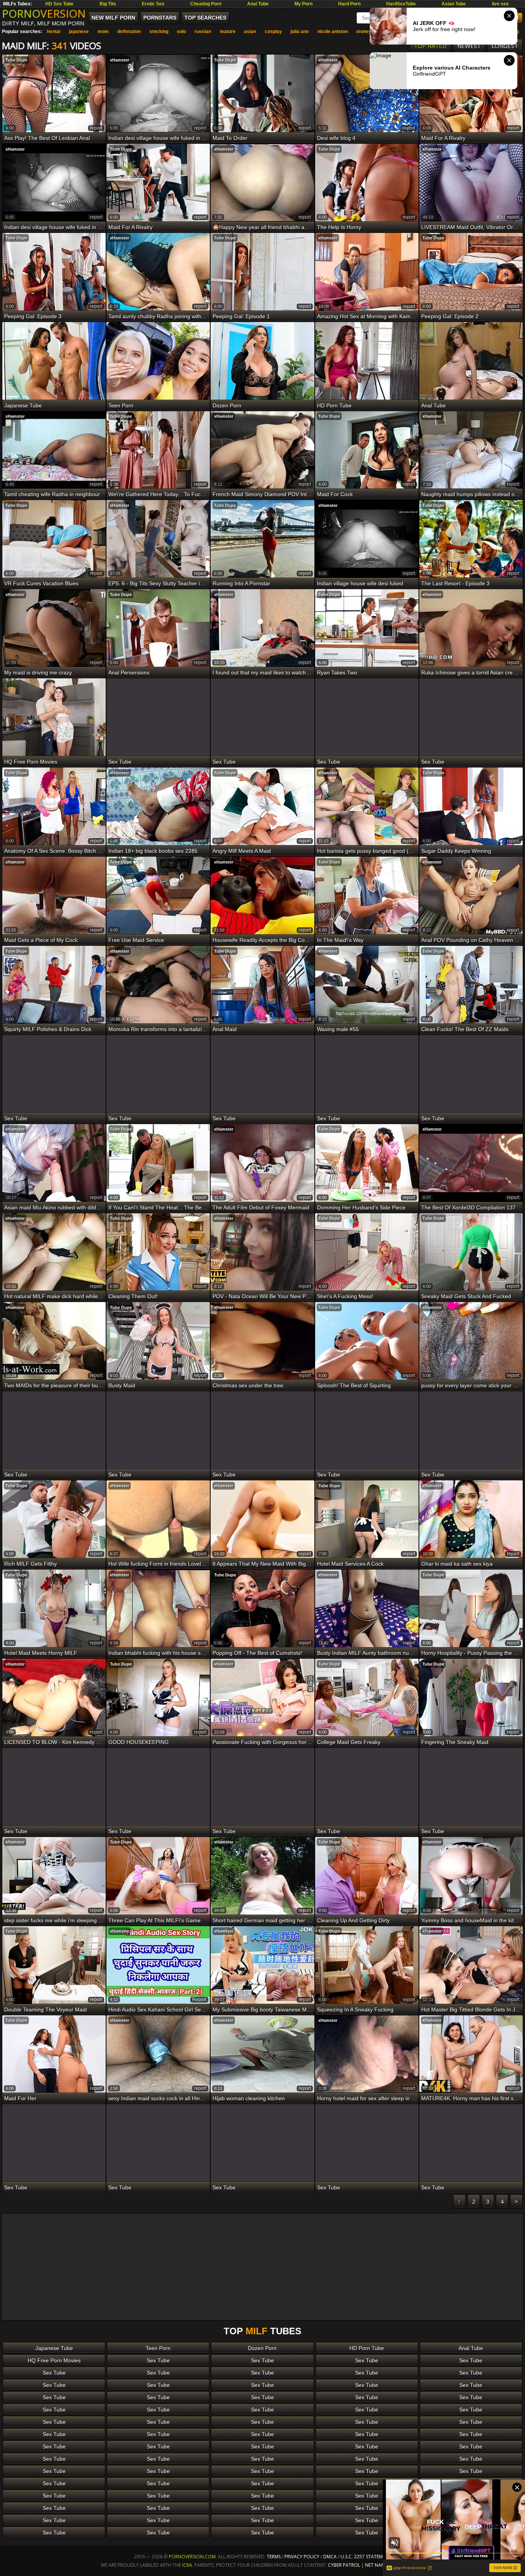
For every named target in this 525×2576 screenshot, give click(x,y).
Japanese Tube (54, 2348)
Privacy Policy (302, 2557)
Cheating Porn (206, 4)
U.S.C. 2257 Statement (366, 2557)
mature (228, 32)
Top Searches (205, 18)
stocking (159, 32)
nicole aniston (333, 32)
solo (181, 32)
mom (103, 32)
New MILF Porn (113, 18)
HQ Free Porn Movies (54, 2360)
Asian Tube (454, 4)
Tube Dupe (16, 60)
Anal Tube (258, 4)
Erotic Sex (153, 4)
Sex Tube (158, 2360)
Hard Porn (349, 4)
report (96, 128)
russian (203, 32)
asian (250, 32)
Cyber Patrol (344, 2565)
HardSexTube (401, 4)
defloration (129, 32)
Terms (274, 2557)
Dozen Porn (262, 2348)
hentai (54, 32)
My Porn (303, 4)
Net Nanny (378, 2565)
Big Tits (108, 4)
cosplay (273, 32)
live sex (500, 4)
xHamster (120, 60)
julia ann (300, 32)
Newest (469, 46)
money (364, 32)
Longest (505, 46)
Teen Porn (158, 2348)
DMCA (330, 2557)
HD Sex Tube (59, 4)
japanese (79, 32)
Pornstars (160, 18)
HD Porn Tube (367, 2348)
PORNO (44, 13)
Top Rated (430, 46)
